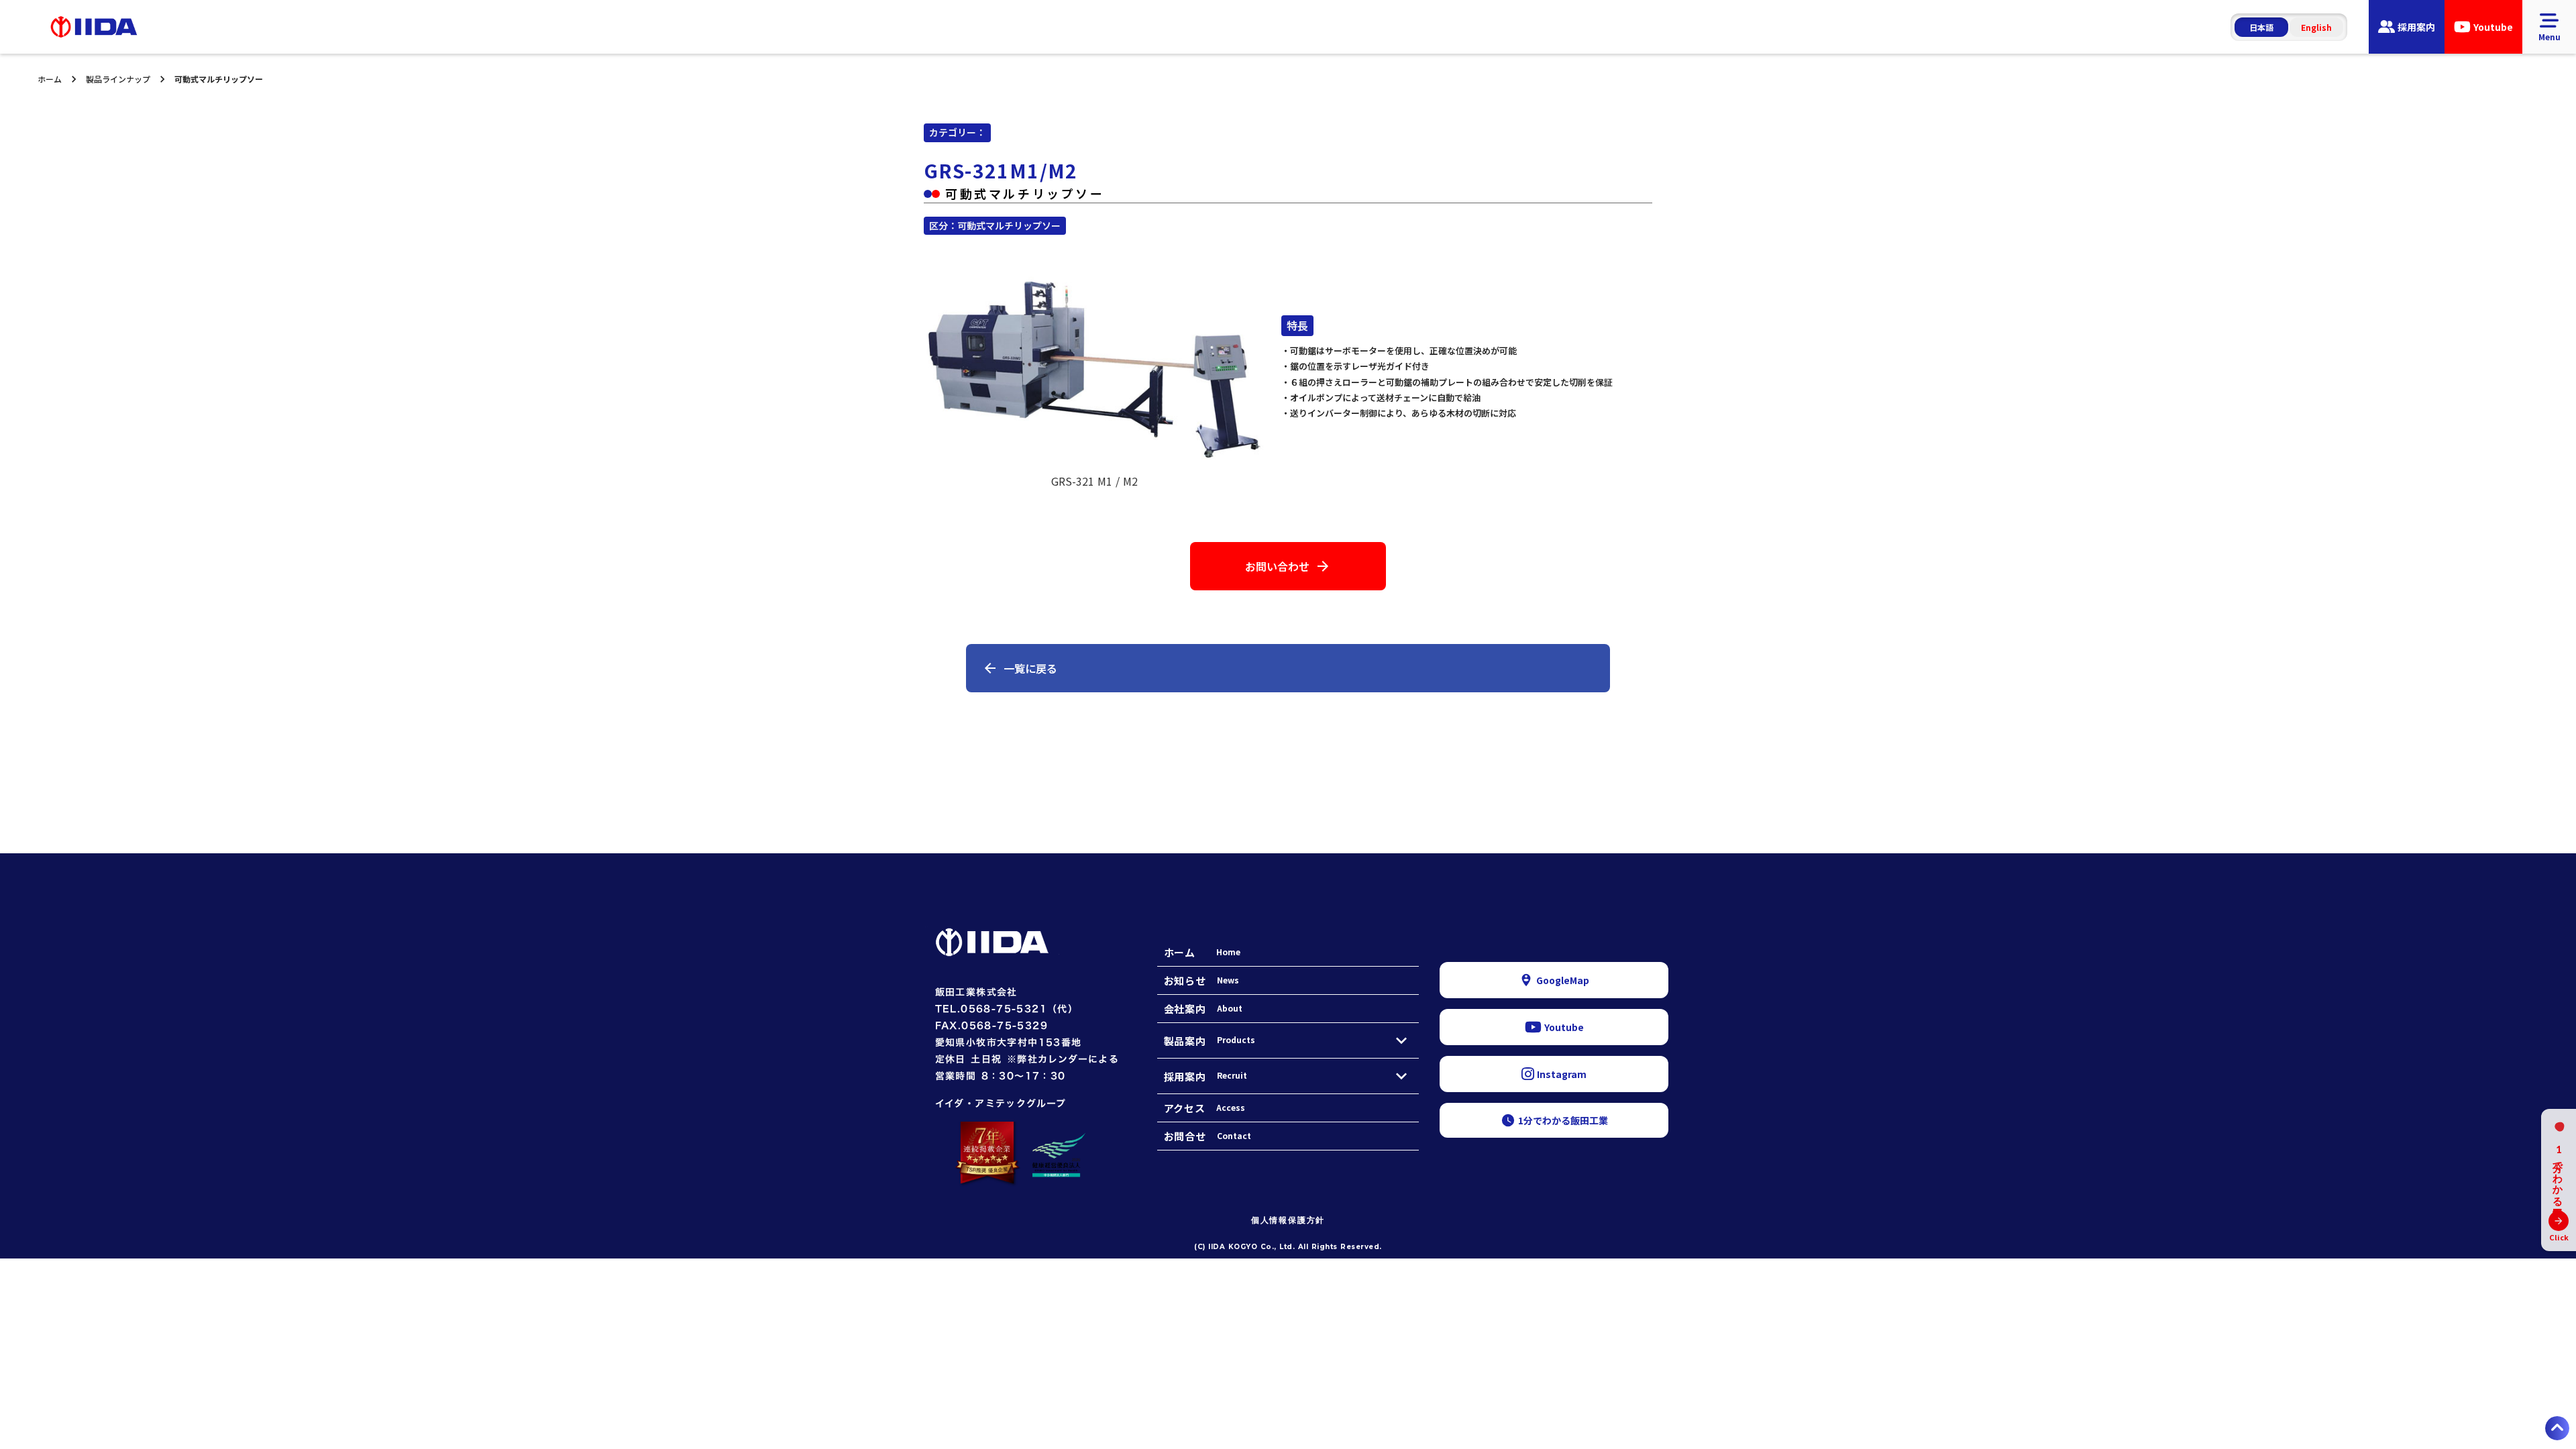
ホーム (50, 79)
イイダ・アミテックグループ (1001, 1103)
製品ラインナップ (118, 79)
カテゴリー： (957, 132)
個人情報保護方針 (1288, 1220)
